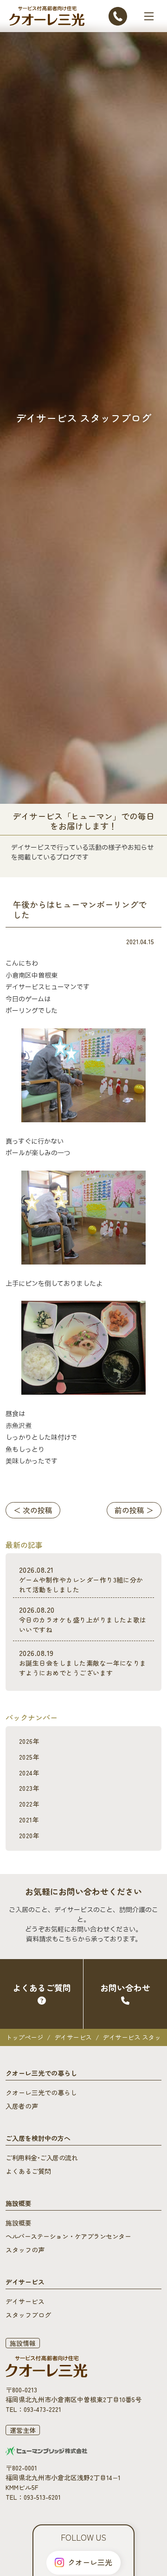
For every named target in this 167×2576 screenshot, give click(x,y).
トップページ (24, 2037)
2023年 (29, 1788)
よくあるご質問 (28, 2171)
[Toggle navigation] (149, 16)
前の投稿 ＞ (134, 1510)
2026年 (29, 1741)
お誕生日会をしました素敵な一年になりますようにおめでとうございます (83, 1662)
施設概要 (19, 2223)
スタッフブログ (28, 2315)
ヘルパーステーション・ (68, 2236)
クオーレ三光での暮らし (41, 2093)
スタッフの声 (25, 2250)
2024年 (29, 1773)
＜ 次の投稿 (33, 1510)
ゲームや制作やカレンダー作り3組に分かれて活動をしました (81, 1579)
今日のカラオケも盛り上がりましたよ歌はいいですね (83, 1619)
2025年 (29, 1757)
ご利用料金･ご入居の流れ (42, 2158)
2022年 (29, 1804)
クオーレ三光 (90, 2562)
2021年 (29, 1820)
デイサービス (73, 2037)
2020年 (29, 1835)
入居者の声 (22, 2106)
